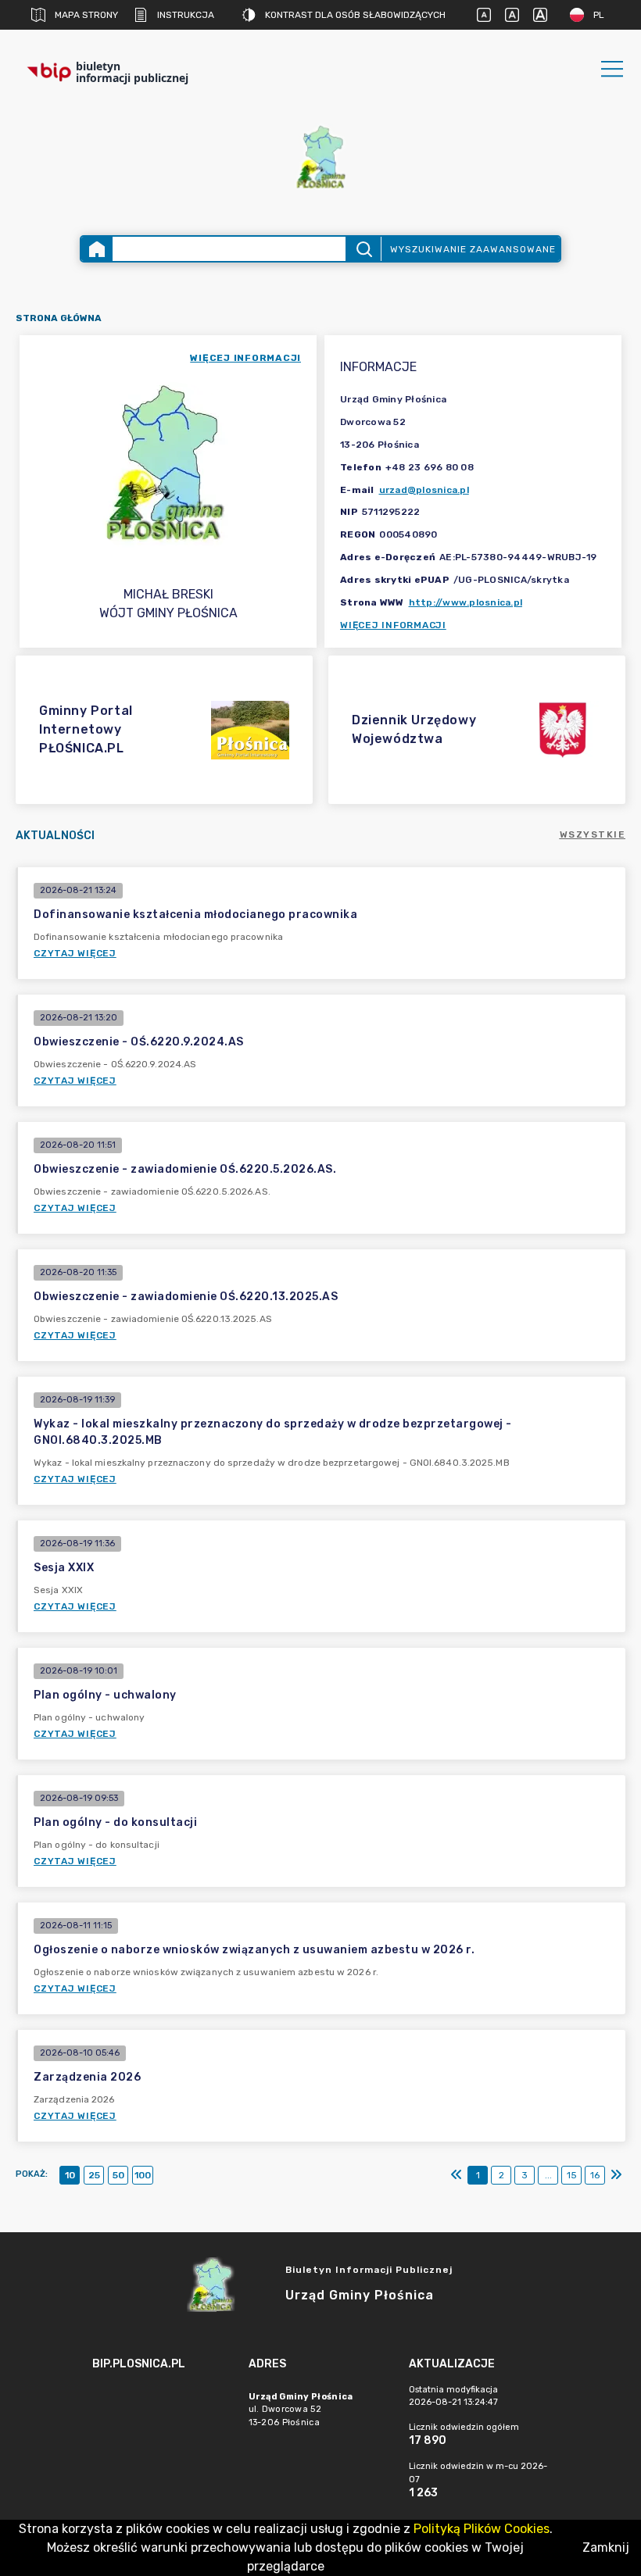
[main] (163, 2407)
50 (118, 2175)
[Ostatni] (616, 2175)
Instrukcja (186, 15)
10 (70, 2175)
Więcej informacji (393, 625)
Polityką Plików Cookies (482, 2529)
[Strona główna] (97, 249)
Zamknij (606, 2547)
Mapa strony (86, 15)
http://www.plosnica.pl (466, 602)
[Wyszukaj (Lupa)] (363, 249)
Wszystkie (593, 834)
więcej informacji (245, 358)
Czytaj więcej (75, 953)
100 (143, 2175)
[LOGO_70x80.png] (320, 157)
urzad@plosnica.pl (424, 490)
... (548, 2175)
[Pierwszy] (457, 2175)
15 (572, 2175)
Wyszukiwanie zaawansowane (473, 249)
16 (595, 2175)
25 (94, 2175)
